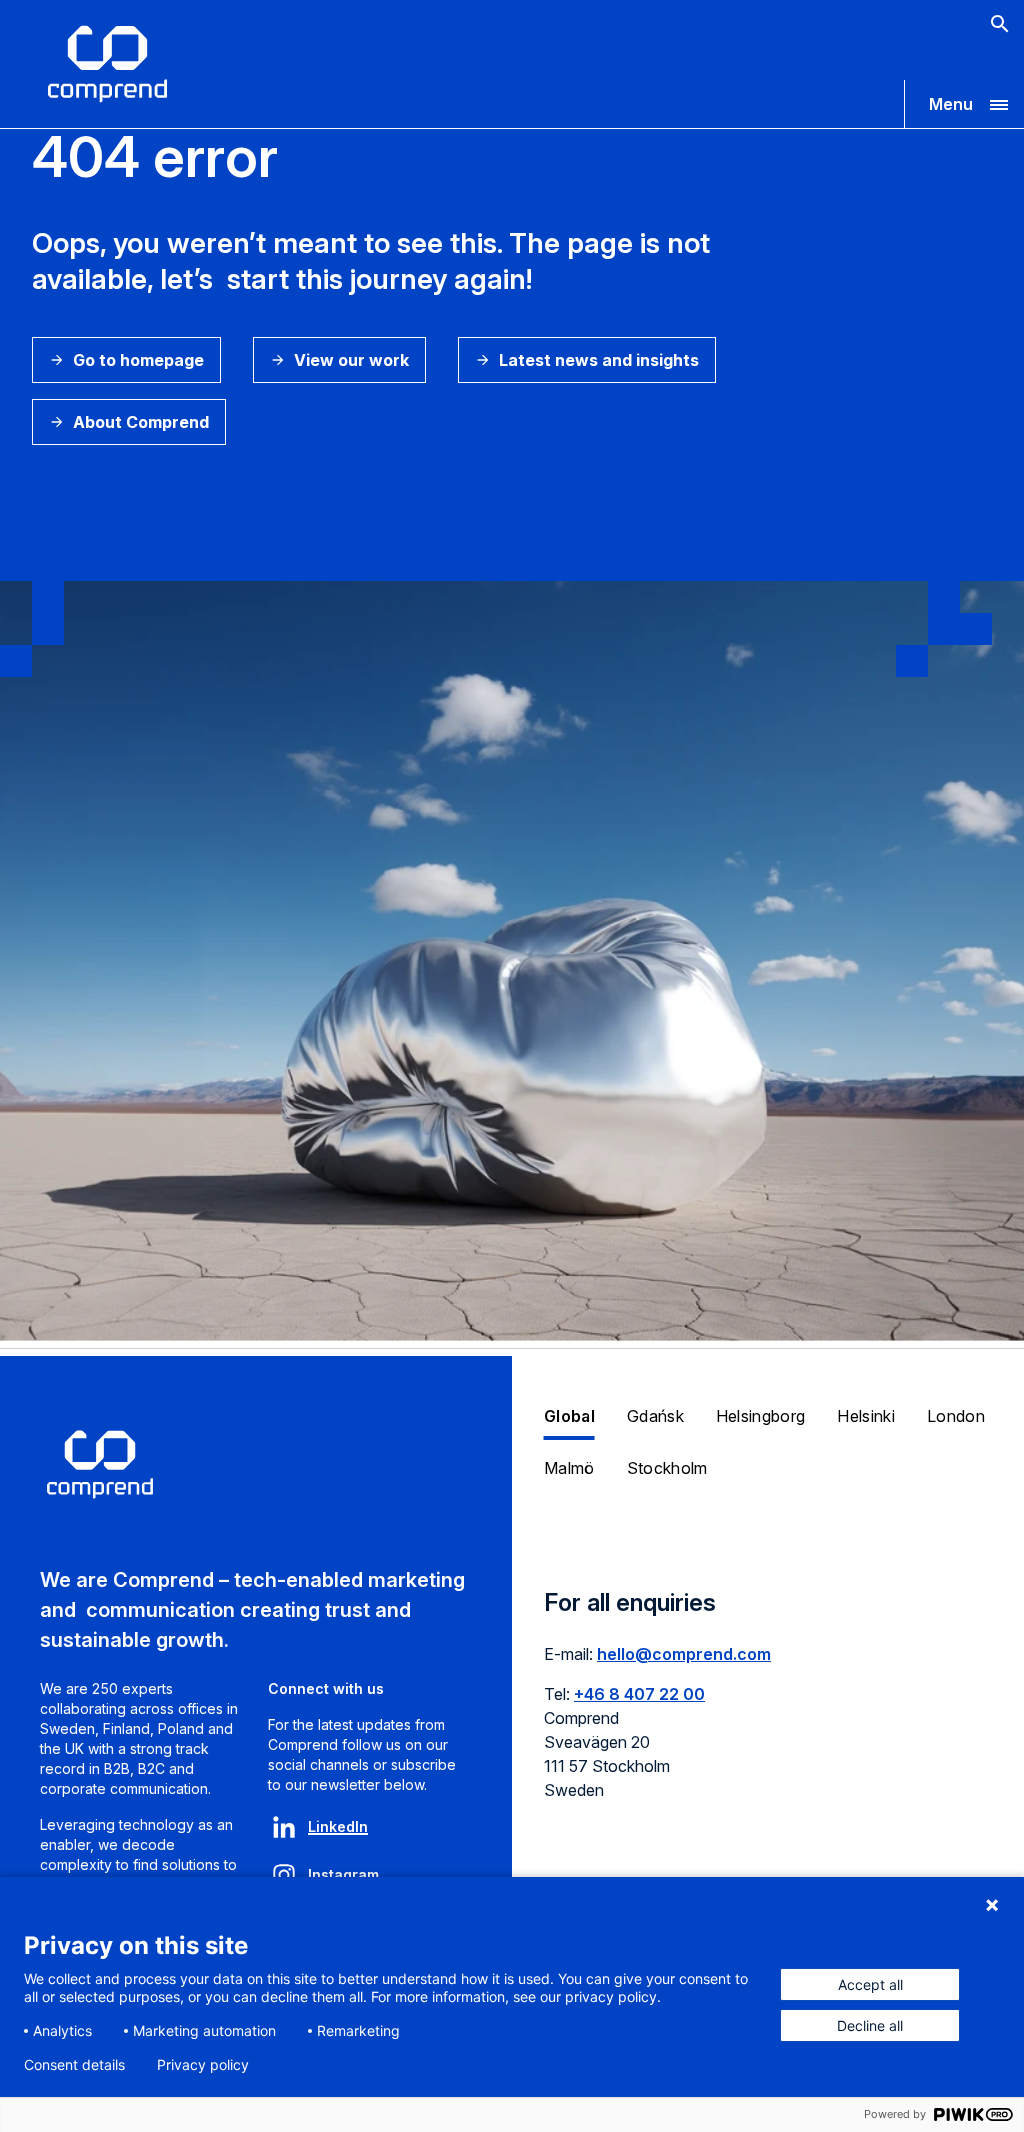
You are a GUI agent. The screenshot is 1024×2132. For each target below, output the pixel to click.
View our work (351, 360)
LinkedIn (338, 1826)
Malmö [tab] (569, 1468)
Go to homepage (138, 360)
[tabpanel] (768, 1707)
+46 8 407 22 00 (639, 1694)
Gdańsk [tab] (655, 1416)
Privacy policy (203, 2065)
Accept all (870, 1984)
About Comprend (141, 422)
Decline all (870, 2025)
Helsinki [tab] (866, 1416)
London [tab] (956, 1416)
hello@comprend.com (684, 1654)
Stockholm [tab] (667, 1468)
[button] (964, 104)
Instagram (343, 1874)
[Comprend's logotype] (107, 64)
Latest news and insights (599, 360)
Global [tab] (569, 1416)
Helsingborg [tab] (761, 1416)
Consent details (74, 2065)
